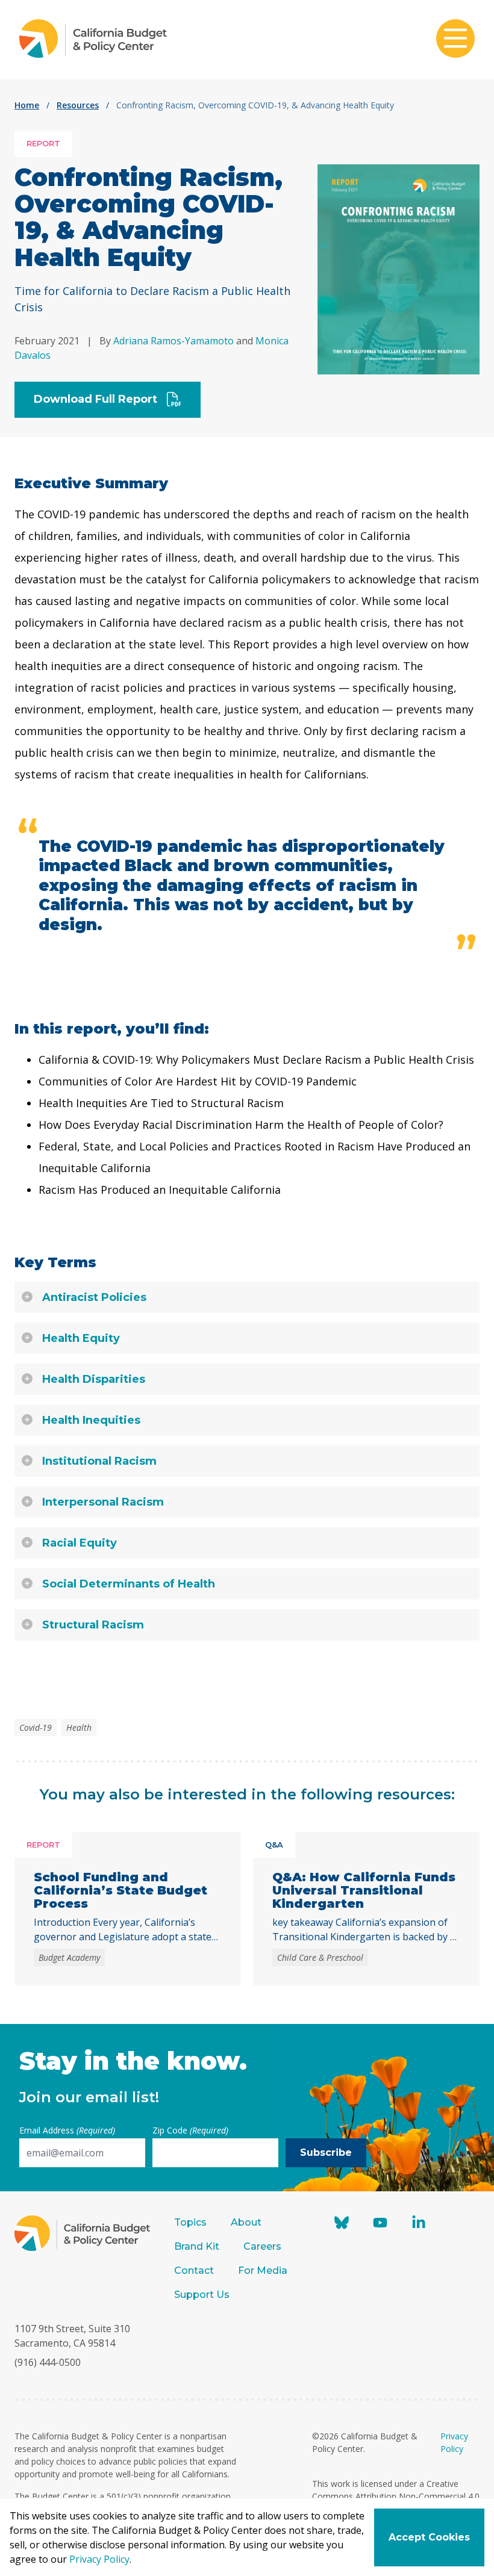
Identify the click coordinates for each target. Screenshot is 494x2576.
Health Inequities (91, 1420)
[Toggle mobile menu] (455, 40)
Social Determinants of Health (129, 1584)
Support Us (203, 2295)
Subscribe (326, 2152)
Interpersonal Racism (103, 1502)
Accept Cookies (429, 2537)
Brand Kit (197, 2246)
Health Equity (81, 1338)
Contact (194, 2270)
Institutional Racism (99, 1461)
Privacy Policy (99, 2559)
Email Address (67, 2130)
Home (27, 105)
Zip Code (190, 2130)
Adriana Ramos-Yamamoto (174, 341)
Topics (190, 2222)
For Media (263, 2270)
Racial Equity (80, 1543)
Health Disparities (94, 1379)
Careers (262, 2246)
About (246, 2222)
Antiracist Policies (94, 1297)
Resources (78, 105)
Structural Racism (93, 1625)
